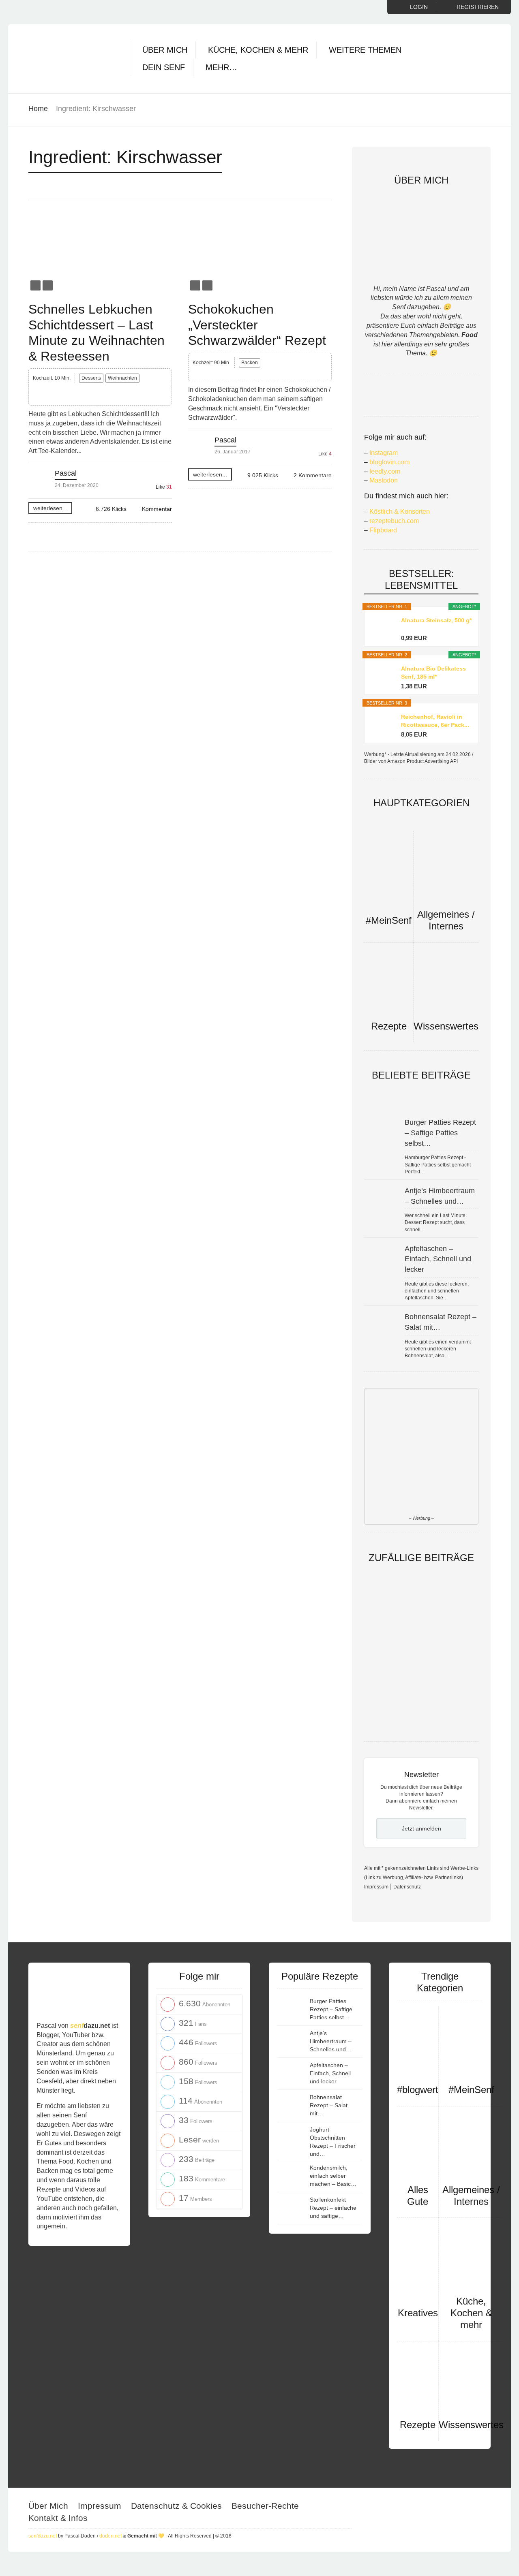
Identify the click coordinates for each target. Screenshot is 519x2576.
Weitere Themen (365, 50)
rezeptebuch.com (394, 521)
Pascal (66, 473)
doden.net (110, 2536)
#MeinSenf (389, 920)
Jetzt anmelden (421, 1828)
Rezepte (389, 1026)
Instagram (384, 453)
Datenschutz (407, 1887)
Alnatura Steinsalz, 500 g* (436, 620)
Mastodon (384, 480)
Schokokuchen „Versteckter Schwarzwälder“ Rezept (257, 325)
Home (38, 109)
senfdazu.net (43, 2536)
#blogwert (418, 2090)
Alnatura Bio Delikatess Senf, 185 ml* (433, 673)
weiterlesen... (50, 508)
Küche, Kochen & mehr (258, 50)
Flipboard (383, 530)
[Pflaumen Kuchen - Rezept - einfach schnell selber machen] (392, 1656)
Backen (250, 363)
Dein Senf (164, 67)
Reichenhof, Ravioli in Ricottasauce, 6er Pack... (435, 721)
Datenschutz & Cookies (176, 2506)
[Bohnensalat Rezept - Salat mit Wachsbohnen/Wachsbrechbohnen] (392, 1724)
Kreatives (418, 2313)
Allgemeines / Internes (446, 920)
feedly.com (385, 471)
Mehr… (221, 67)
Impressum (376, 1887)
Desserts (91, 378)
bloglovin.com (389, 462)
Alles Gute (418, 2196)
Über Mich (165, 50)
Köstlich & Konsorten (400, 512)
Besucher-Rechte (265, 2506)
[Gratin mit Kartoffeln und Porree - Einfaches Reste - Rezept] (449, 1656)
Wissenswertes (446, 1026)
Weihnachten (122, 378)
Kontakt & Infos (58, 2518)
